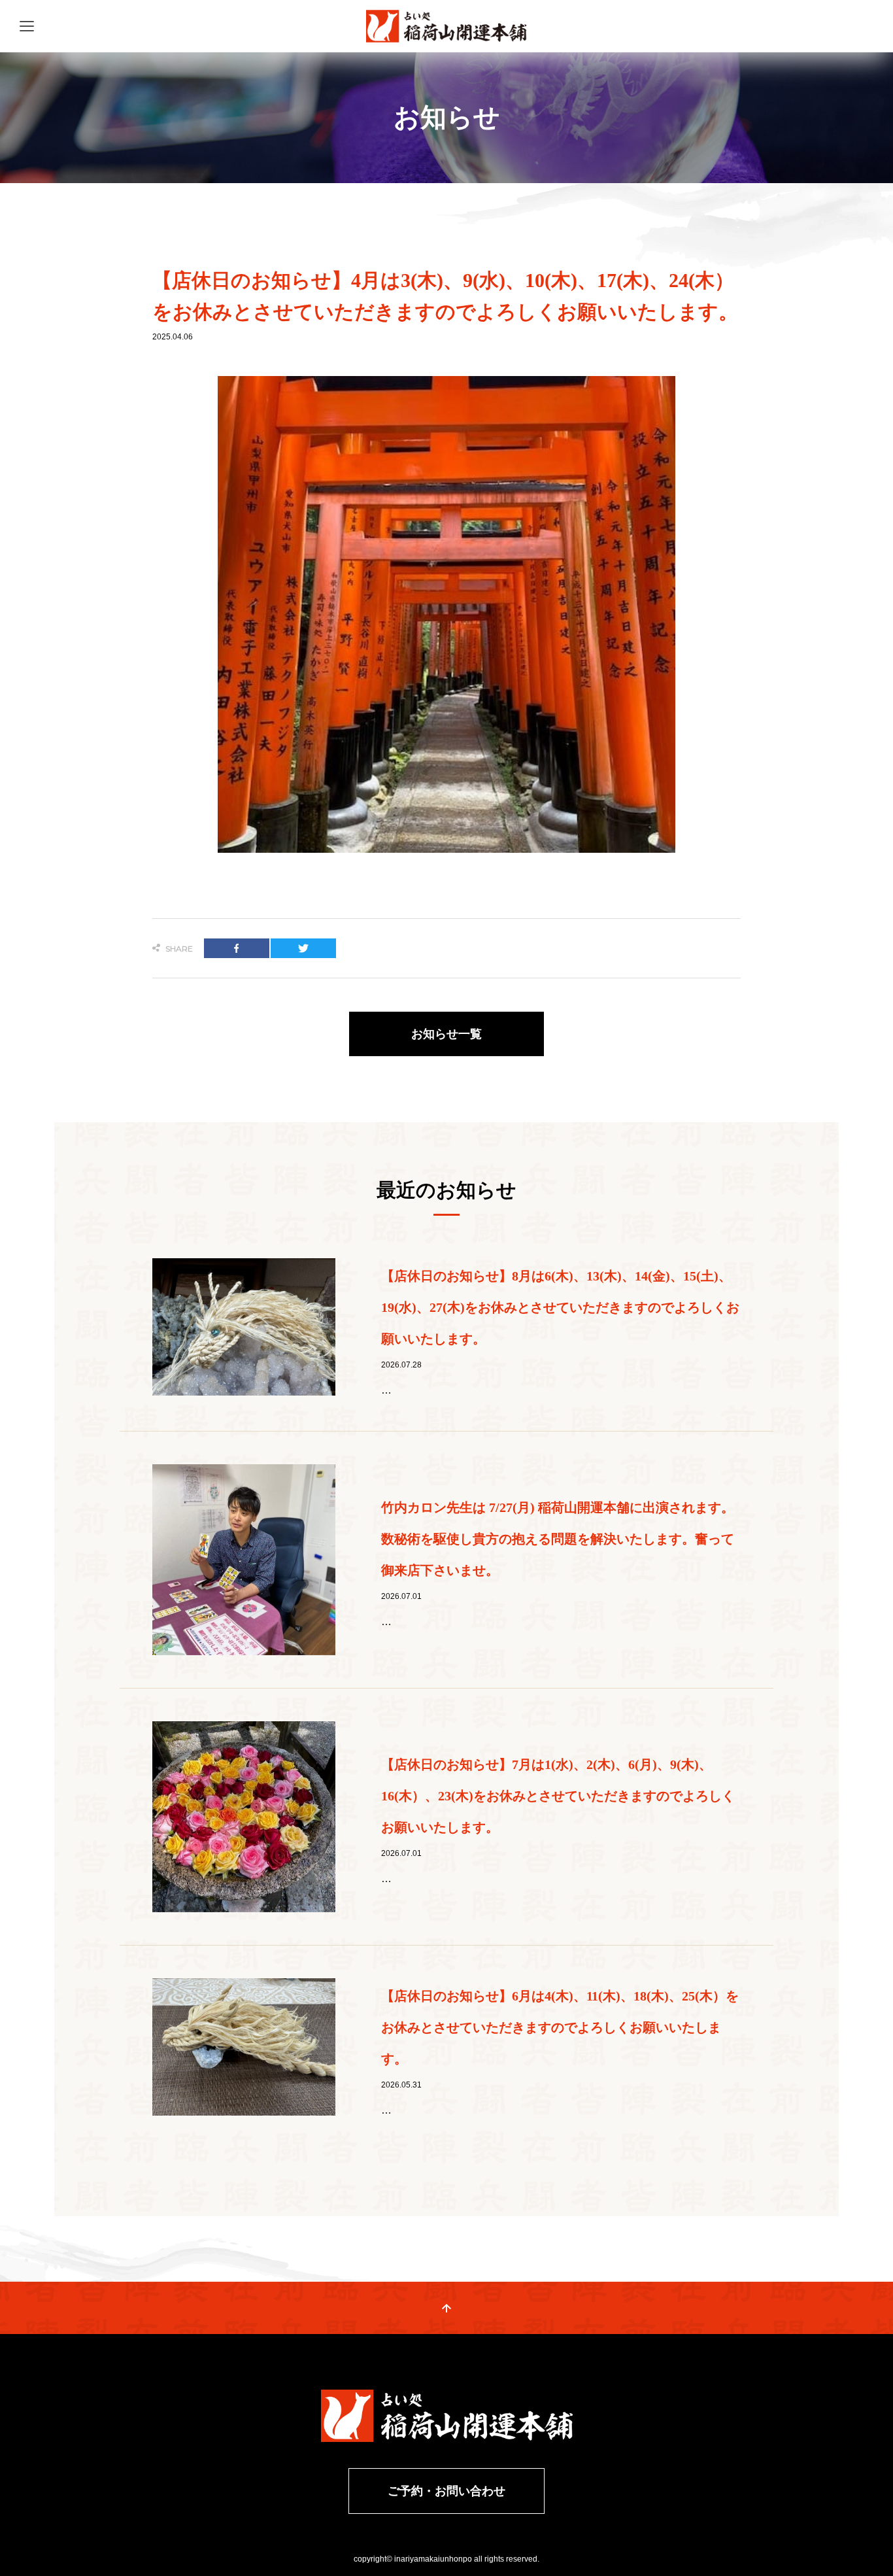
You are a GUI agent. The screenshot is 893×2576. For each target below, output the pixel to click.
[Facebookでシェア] (237, 948)
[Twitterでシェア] (303, 948)
